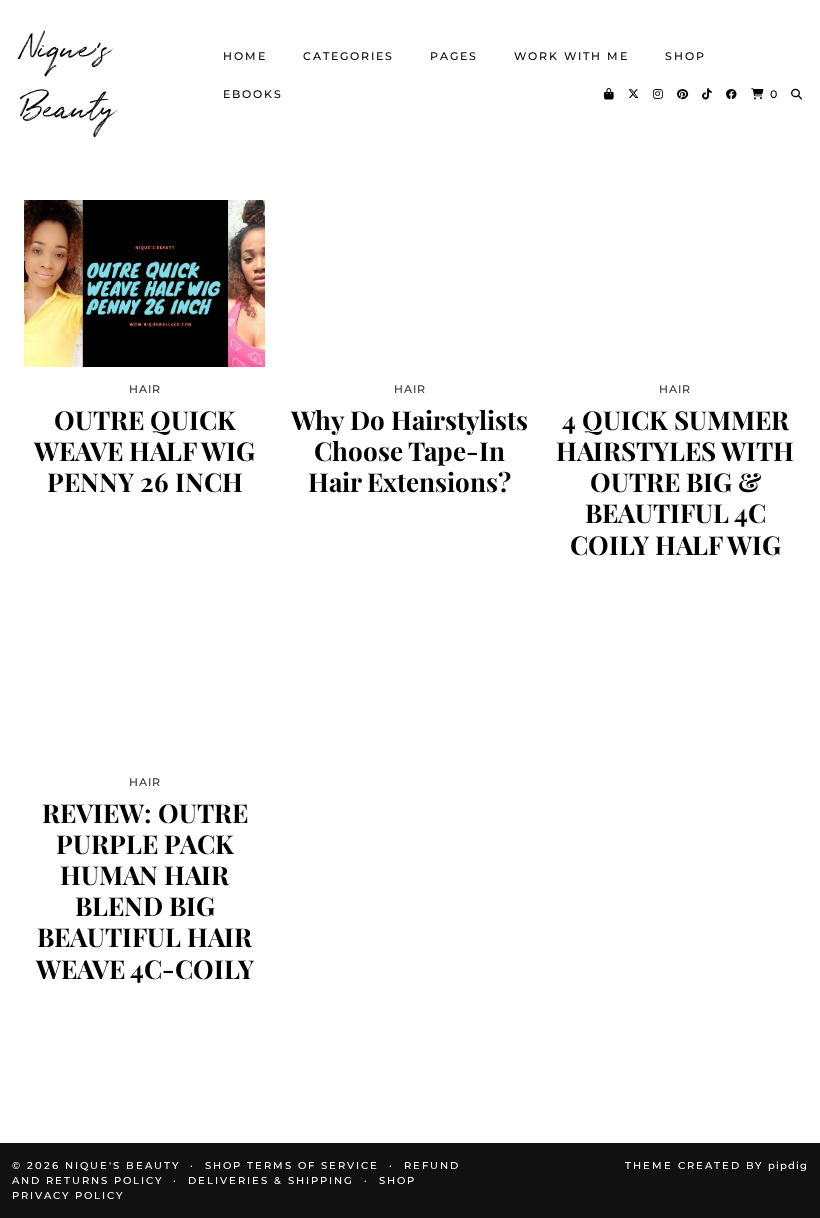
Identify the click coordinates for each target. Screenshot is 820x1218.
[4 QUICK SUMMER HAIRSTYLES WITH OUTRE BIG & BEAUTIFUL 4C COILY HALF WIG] (675, 283)
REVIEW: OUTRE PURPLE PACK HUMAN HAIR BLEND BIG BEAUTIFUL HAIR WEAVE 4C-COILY (145, 890)
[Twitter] (634, 94)
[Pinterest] (683, 94)
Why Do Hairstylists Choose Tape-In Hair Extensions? (409, 451)
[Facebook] (732, 94)
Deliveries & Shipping (271, 1180)
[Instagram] (659, 94)
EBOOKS (253, 94)
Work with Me (571, 56)
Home (245, 56)
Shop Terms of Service (292, 1165)
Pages (454, 56)
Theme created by (716, 1165)
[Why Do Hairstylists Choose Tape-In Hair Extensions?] (409, 283)
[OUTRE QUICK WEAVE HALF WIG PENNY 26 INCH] (144, 283)
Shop (685, 56)
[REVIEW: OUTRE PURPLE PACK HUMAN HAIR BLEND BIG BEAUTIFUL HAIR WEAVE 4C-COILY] (144, 676)
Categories (348, 56)
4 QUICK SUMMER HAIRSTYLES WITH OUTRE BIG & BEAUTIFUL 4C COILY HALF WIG (675, 482)
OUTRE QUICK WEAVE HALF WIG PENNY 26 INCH (144, 451)
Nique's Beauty (69, 75)
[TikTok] (708, 94)
